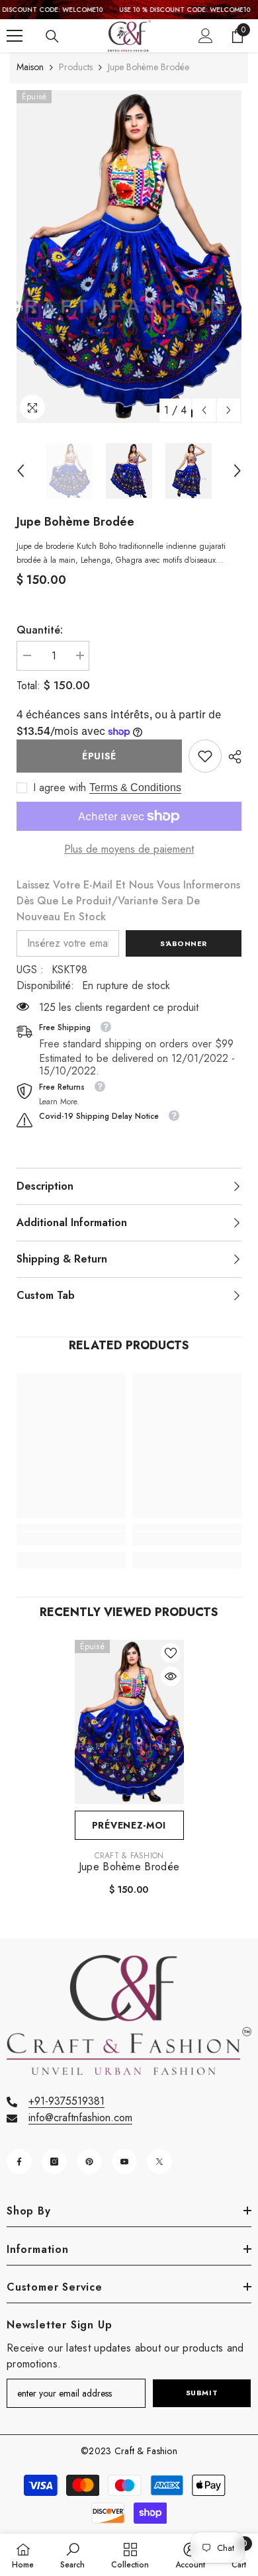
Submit (202, 2393)
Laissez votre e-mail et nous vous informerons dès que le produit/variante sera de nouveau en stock (128, 901)
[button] (204, 410)
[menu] (15, 36)
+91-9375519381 (66, 2101)
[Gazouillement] (159, 2162)
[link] (205, 756)
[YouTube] (124, 2162)
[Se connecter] (206, 36)
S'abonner (184, 943)
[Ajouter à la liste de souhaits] (171, 1653)
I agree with (60, 788)
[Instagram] (54, 2162)
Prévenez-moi (129, 1825)
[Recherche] (52, 36)
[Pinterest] (89, 2162)
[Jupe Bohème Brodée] (129, 1722)
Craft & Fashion (129, 1856)
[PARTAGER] (232, 757)
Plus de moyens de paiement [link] (129, 849)
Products (76, 67)
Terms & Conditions (135, 787)
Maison (30, 67)
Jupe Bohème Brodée (129, 1867)
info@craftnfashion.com (80, 2118)
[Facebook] (19, 2162)
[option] (129, 257)
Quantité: (40, 630)
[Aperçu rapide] (171, 1676)
